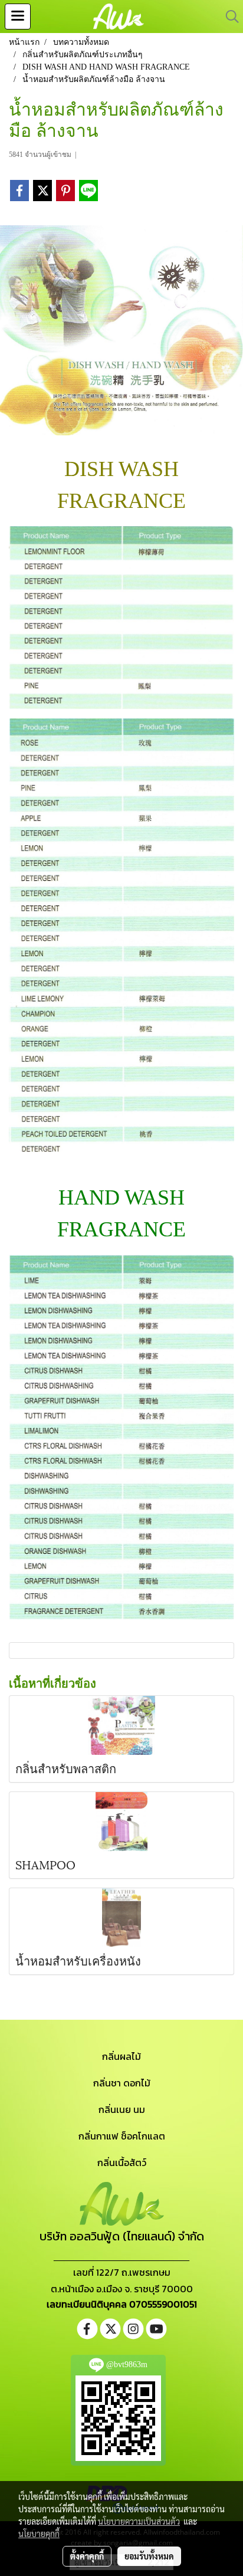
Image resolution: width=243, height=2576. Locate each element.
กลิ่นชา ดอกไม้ (122, 2083)
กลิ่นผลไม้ (121, 2056)
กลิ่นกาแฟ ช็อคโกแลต (122, 2136)
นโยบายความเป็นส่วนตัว (139, 2521)
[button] (228, 17)
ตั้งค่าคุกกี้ (87, 2556)
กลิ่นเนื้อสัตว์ (122, 2162)
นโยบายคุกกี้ (39, 2534)
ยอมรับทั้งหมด (149, 2556)
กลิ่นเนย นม (122, 2109)
